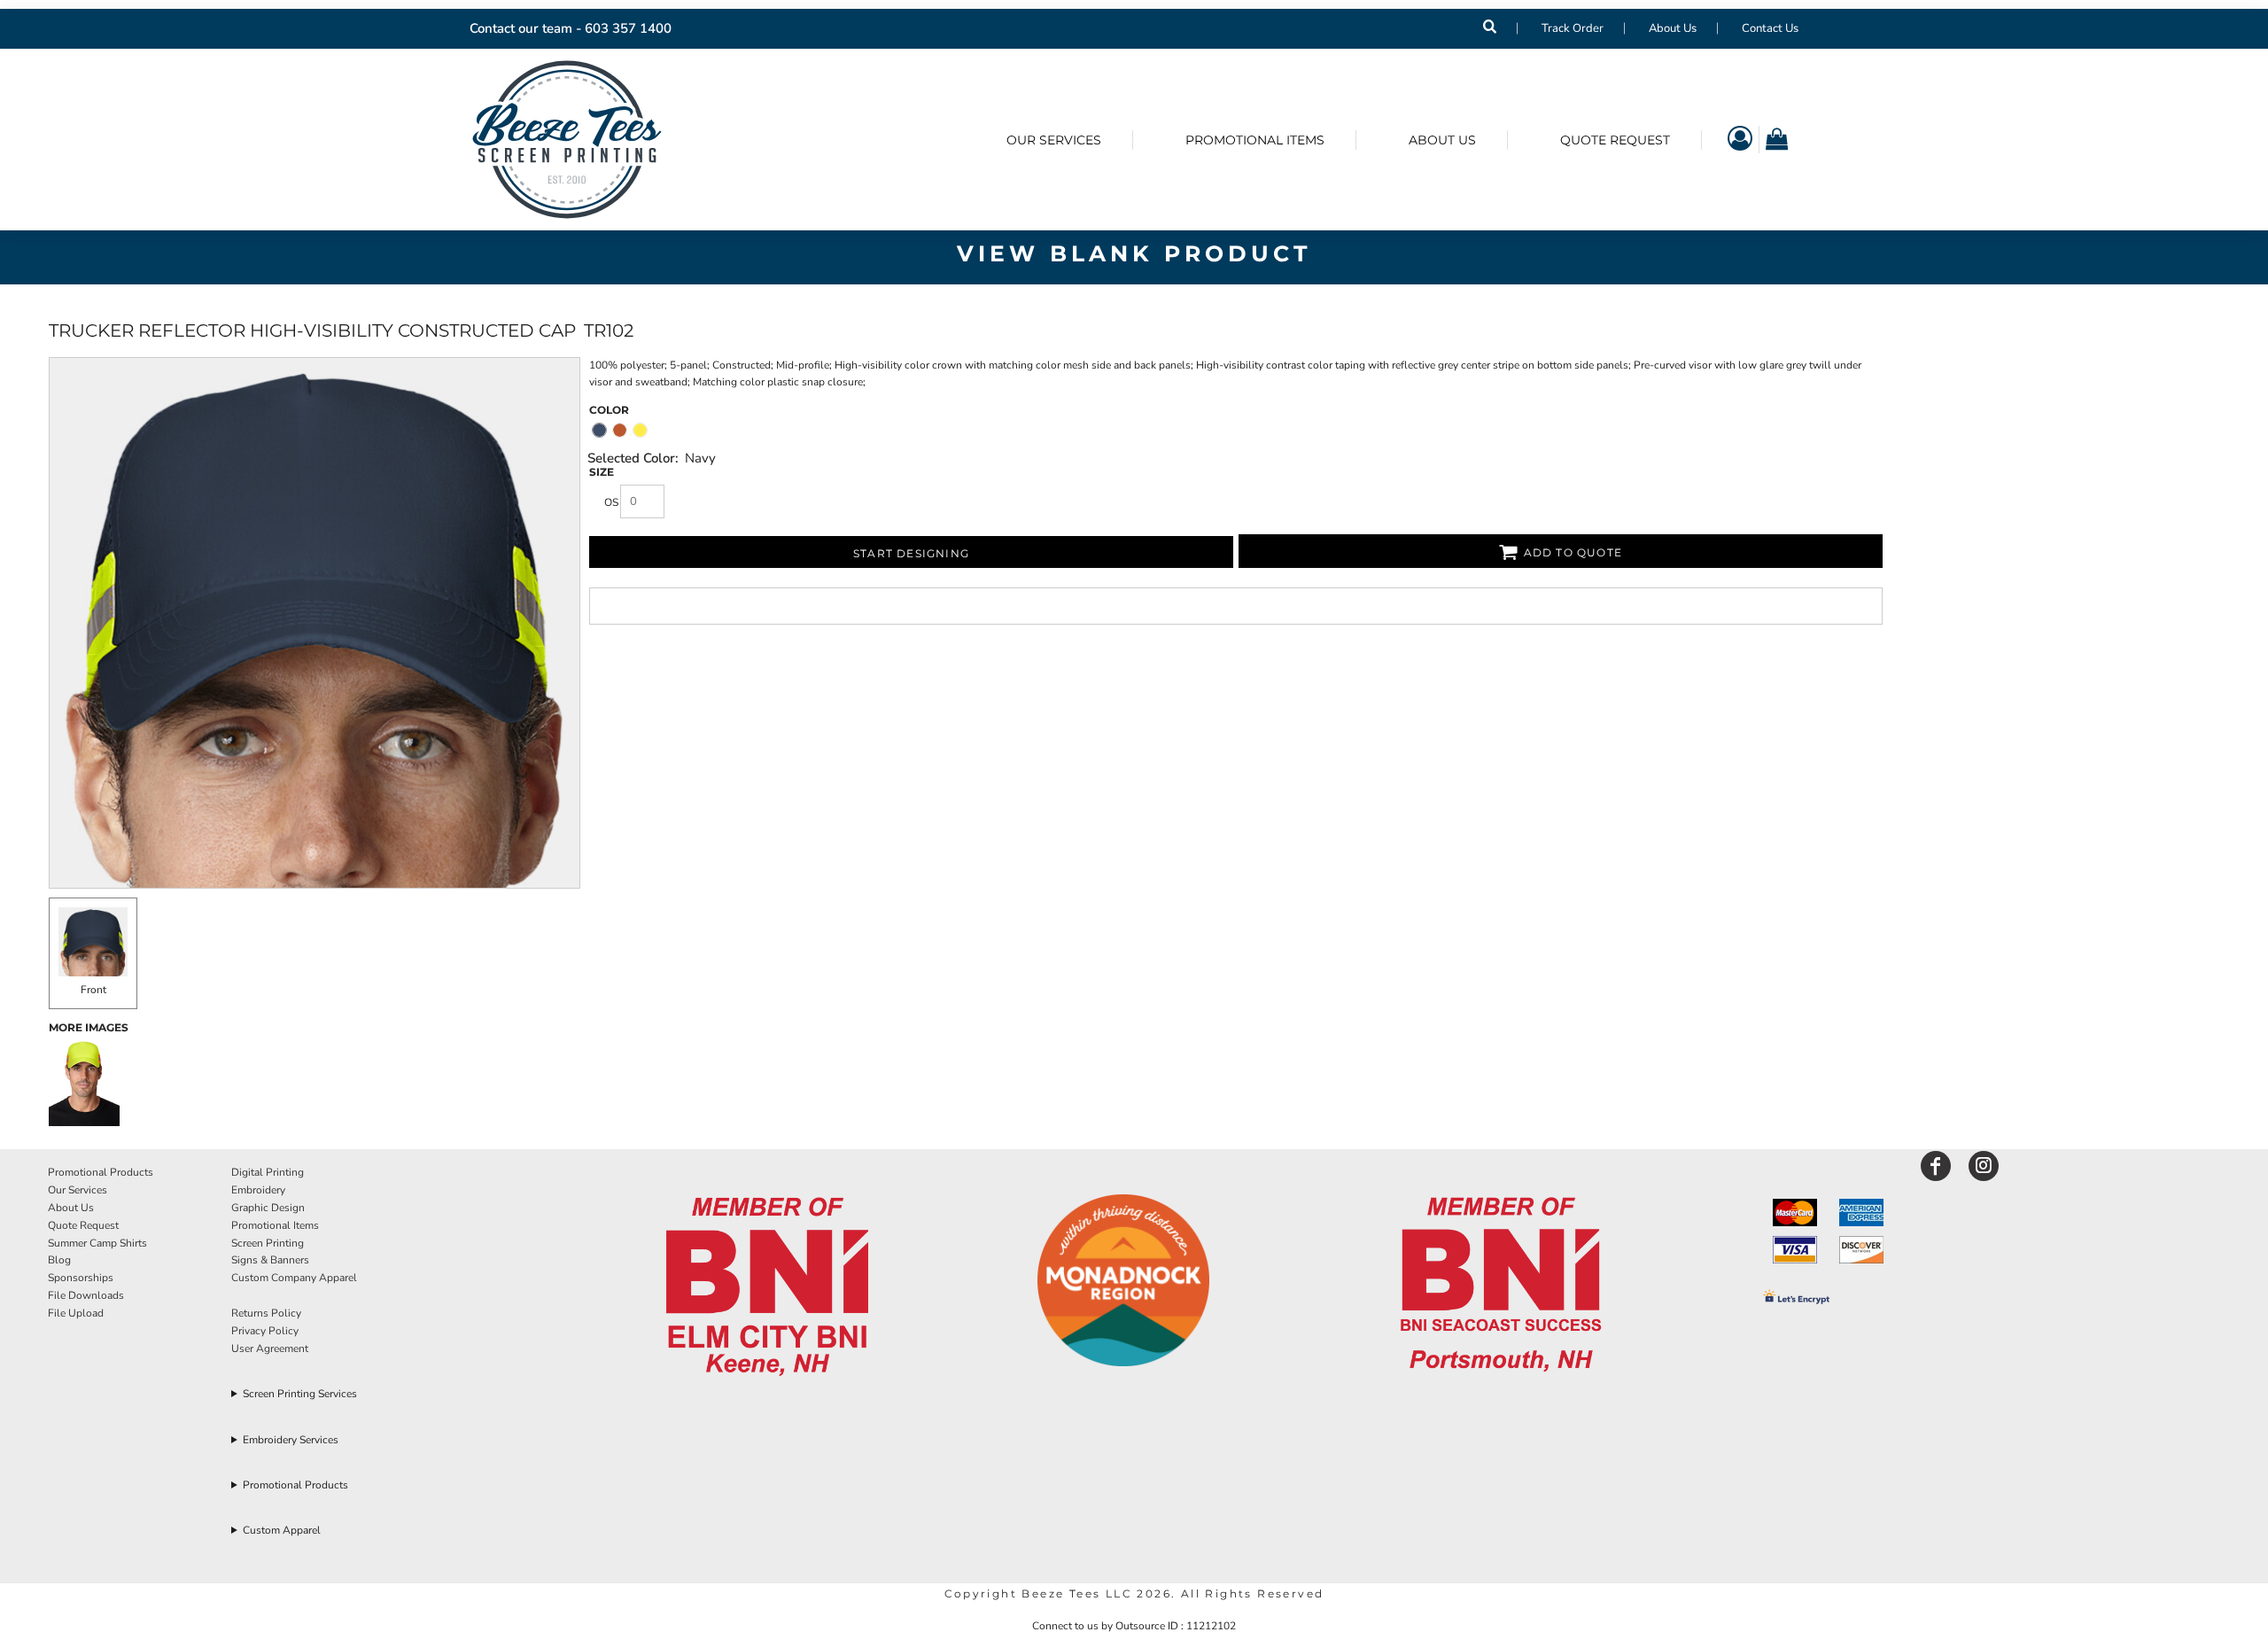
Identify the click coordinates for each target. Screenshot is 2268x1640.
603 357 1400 (628, 28)
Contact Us (1770, 28)
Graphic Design (268, 1208)
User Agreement (270, 1349)
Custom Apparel (282, 1530)
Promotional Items (275, 1225)
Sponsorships (81, 1278)
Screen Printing (268, 1243)
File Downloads (86, 1295)
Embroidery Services (291, 1440)
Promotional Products (101, 1172)
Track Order (1573, 28)
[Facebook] (1936, 1166)
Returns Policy (266, 1313)
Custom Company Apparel (294, 1278)
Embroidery (258, 1190)
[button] (768, 1288)
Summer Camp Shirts (97, 1243)
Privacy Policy (265, 1331)
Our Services (78, 1190)
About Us (1673, 28)
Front (93, 990)
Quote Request (83, 1225)
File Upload (76, 1313)
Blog (59, 1260)
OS (611, 502)
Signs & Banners (270, 1260)
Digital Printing (268, 1172)
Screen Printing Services (300, 1394)
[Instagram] (1984, 1166)
